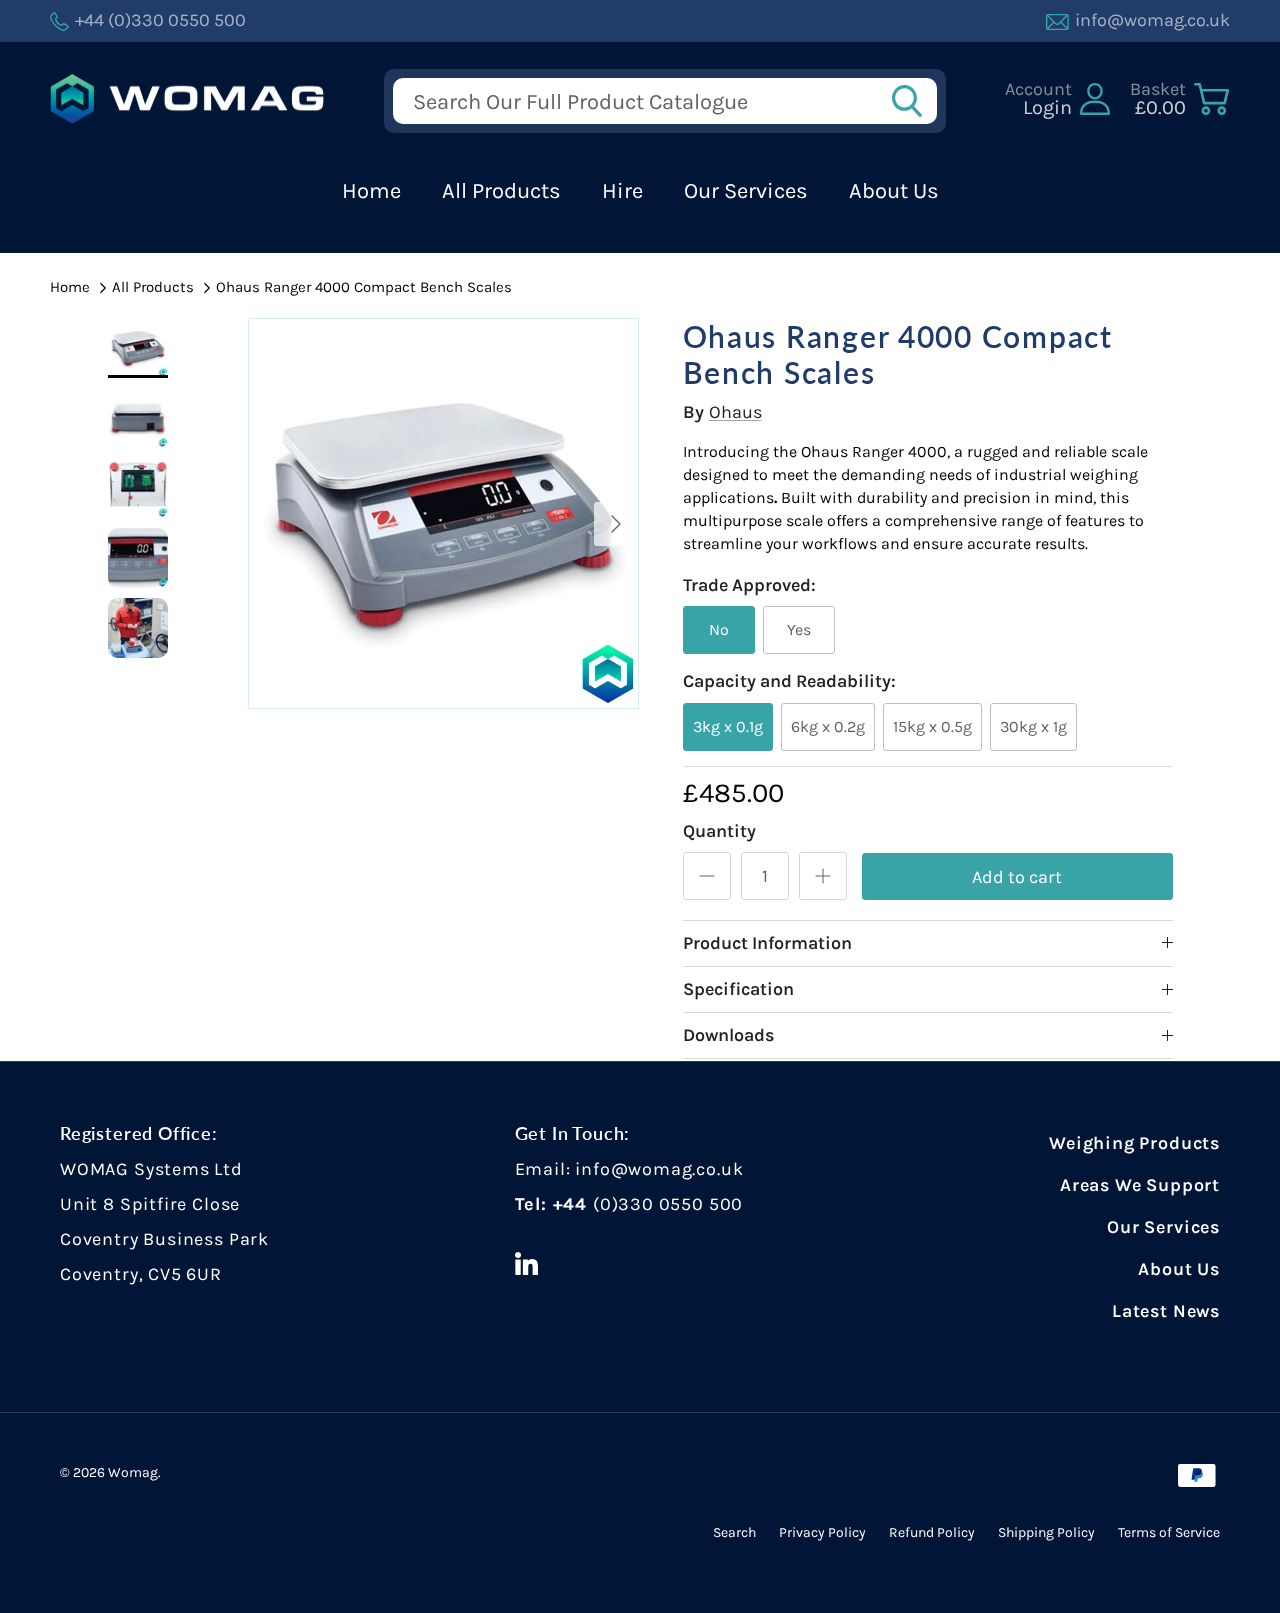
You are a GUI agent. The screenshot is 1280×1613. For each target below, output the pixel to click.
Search (734, 1532)
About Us (894, 191)
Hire (622, 191)
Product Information (767, 943)
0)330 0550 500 (671, 1204)
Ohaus (735, 412)
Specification (738, 989)
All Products (501, 191)
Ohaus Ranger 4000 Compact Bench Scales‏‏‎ (364, 287)
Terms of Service (1169, 1532)
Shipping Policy (1046, 1532)
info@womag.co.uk (659, 1169)
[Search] (913, 101)
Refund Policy (932, 1532)
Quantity (719, 831)
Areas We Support (1140, 1185)
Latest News (1166, 1311)
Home (371, 191)
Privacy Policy (822, 1532)
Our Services (746, 191)
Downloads (728, 1035)
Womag (133, 1472)
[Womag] (187, 99)
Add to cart (1017, 877)
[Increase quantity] (823, 876)
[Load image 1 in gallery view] (443, 513)
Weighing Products (1134, 1143)
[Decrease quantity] (707, 876)
